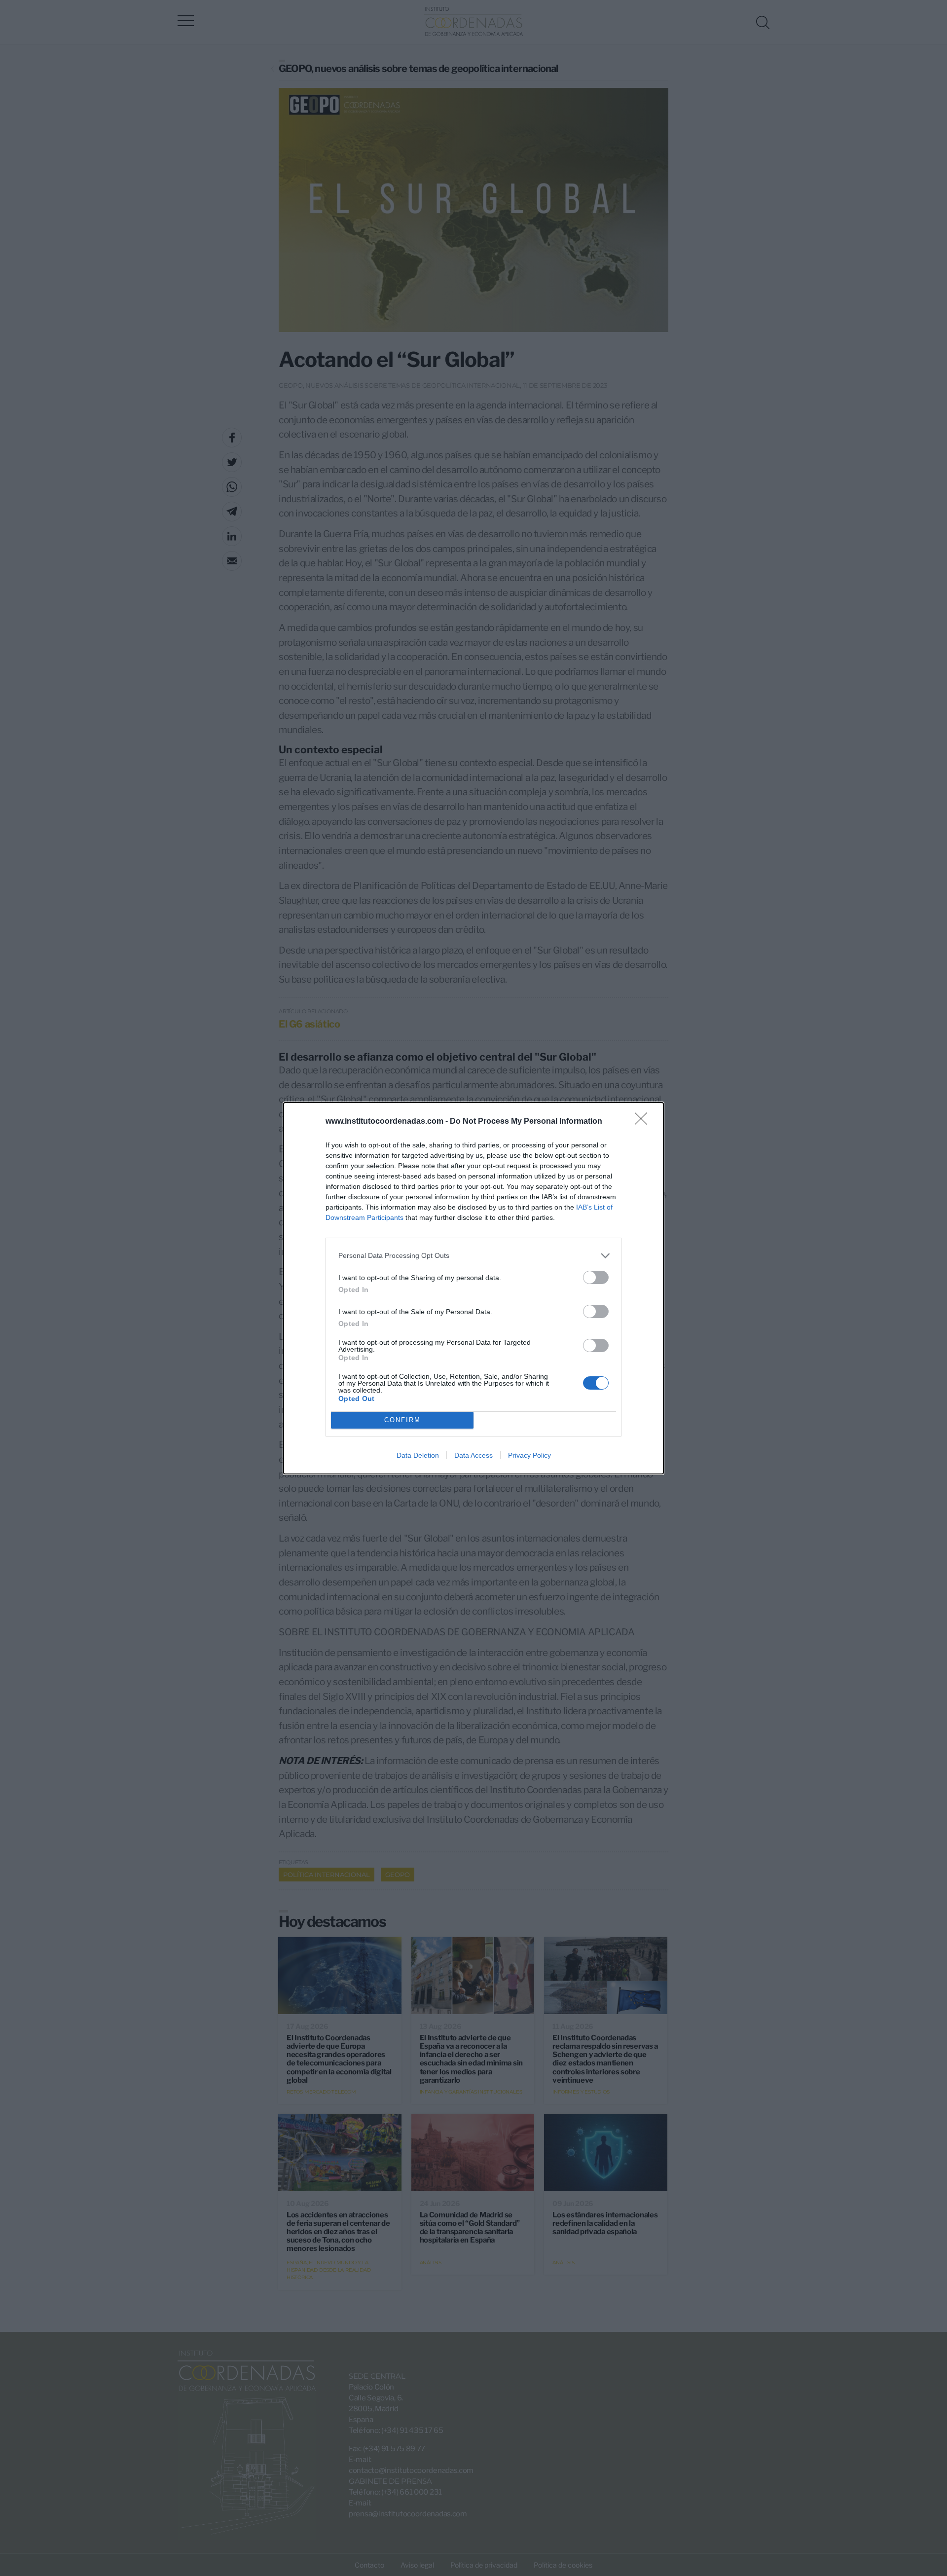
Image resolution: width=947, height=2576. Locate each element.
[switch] (596, 1277)
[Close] (644, 1122)
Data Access (473, 1455)
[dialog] (473, 1288)
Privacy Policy (529, 1455)
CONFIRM (402, 1420)
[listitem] (473, 1256)
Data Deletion (418, 1455)
